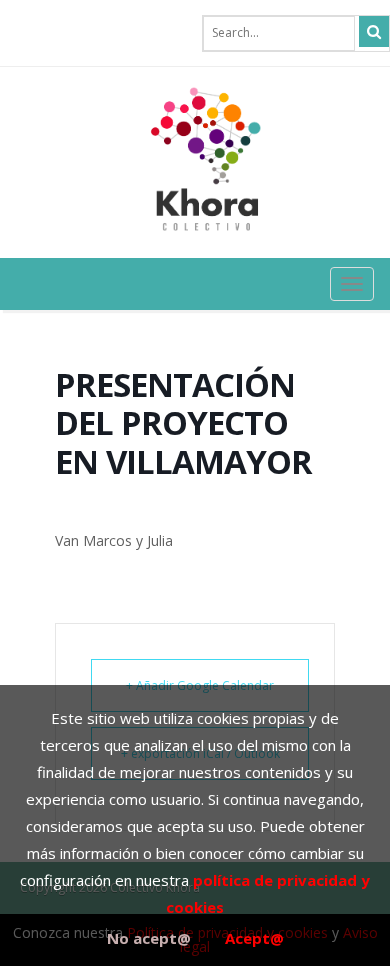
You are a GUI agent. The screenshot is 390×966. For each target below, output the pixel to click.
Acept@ (254, 938)
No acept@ (149, 938)
